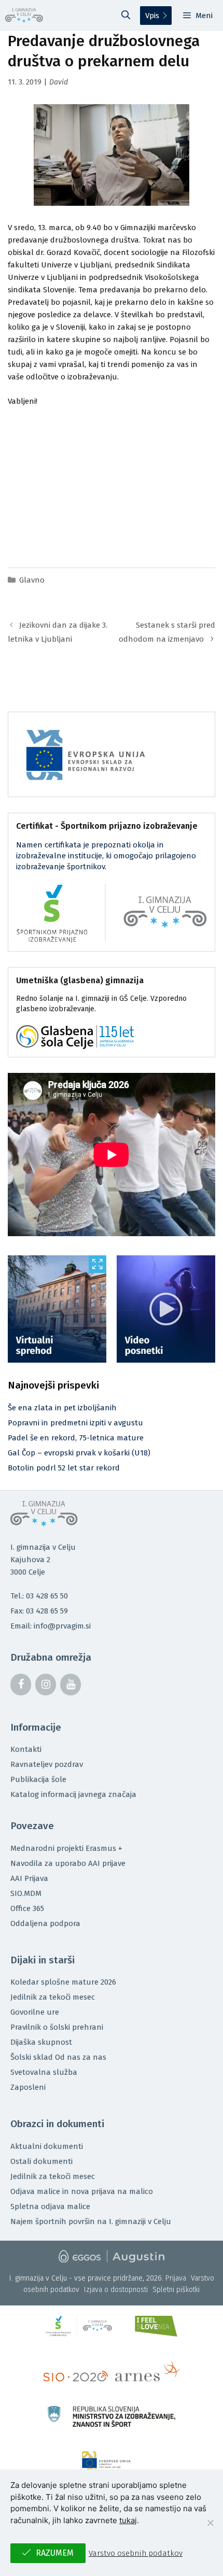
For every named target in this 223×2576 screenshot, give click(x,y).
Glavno (32, 580)
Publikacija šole (38, 1779)
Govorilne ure (35, 2012)
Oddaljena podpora (45, 1923)
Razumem (55, 2553)
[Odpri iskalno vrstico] (126, 16)
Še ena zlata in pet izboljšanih (62, 1408)
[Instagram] (46, 1685)
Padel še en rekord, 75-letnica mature (76, 1438)
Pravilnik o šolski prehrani (57, 2027)
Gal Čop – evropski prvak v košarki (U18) (79, 1453)
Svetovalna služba (44, 2072)
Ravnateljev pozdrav (47, 1764)
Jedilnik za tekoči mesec (53, 1997)
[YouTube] (71, 1685)
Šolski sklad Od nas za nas (58, 2057)
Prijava (176, 2278)
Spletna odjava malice (50, 2206)
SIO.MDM (26, 1893)
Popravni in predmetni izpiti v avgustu (75, 1423)
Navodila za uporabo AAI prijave (68, 1863)
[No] (210, 2523)
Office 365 (27, 1908)
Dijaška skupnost (41, 2042)
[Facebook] (21, 1685)
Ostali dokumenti (41, 2161)
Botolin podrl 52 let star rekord (64, 1468)
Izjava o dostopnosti (116, 2290)
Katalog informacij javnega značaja (73, 1794)
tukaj (128, 2520)
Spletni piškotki (176, 2290)
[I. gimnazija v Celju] (24, 16)
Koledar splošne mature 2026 (63, 1982)
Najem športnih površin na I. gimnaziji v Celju (91, 2221)
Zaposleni (28, 2087)
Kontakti (26, 1749)
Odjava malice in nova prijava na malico (82, 2191)
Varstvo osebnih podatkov (136, 2553)
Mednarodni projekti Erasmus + (66, 1848)
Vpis (152, 16)
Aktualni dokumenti (47, 2146)
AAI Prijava (29, 1878)
